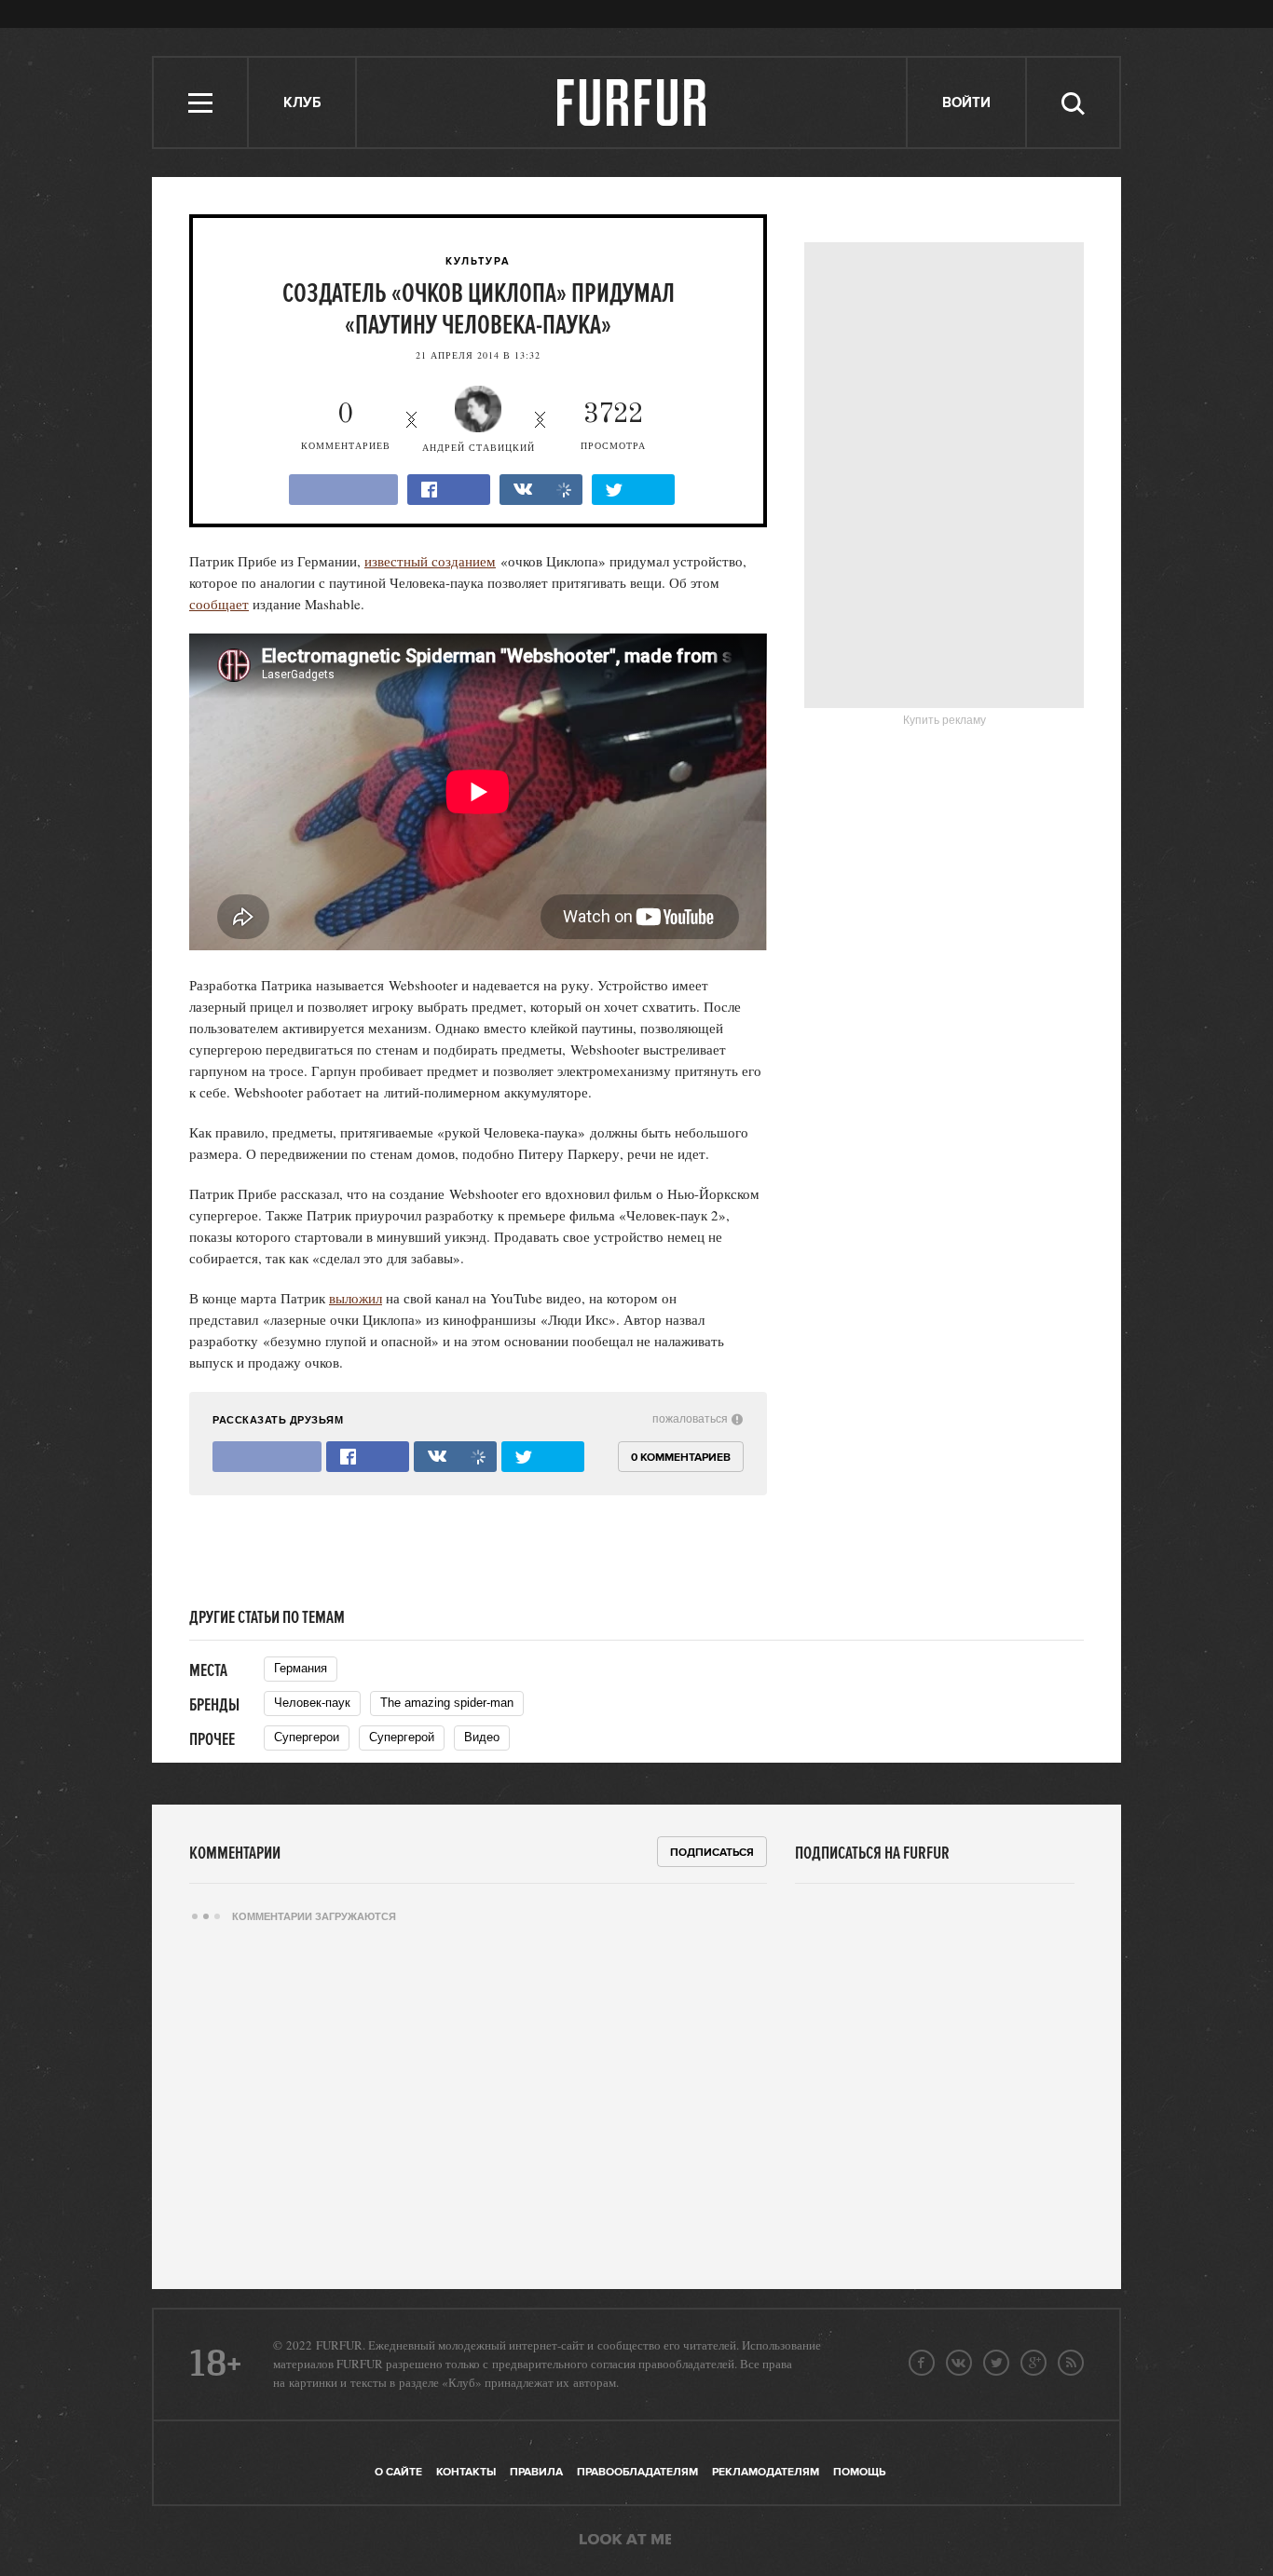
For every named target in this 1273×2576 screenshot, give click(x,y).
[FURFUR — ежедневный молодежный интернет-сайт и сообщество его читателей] (632, 102)
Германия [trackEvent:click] (301, 1668)
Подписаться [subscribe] (712, 1853)
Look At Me (625, 2541)
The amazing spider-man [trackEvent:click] (447, 1703)
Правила (536, 2472)
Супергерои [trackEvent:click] (307, 1737)
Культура (478, 262)
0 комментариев (681, 1458)
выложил (356, 1298)
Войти (966, 103)
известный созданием (430, 561)
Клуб (302, 103)
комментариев (346, 426)
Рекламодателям (766, 2472)
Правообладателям (637, 2472)
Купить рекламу (944, 720)
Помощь (859, 2472)
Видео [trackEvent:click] (482, 1737)
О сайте (398, 2472)
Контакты (466, 2472)
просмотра (613, 426)
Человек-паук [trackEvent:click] (312, 1703)
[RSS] (1071, 2363)
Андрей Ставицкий (479, 447)
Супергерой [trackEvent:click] (402, 1737)
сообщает (219, 604)
